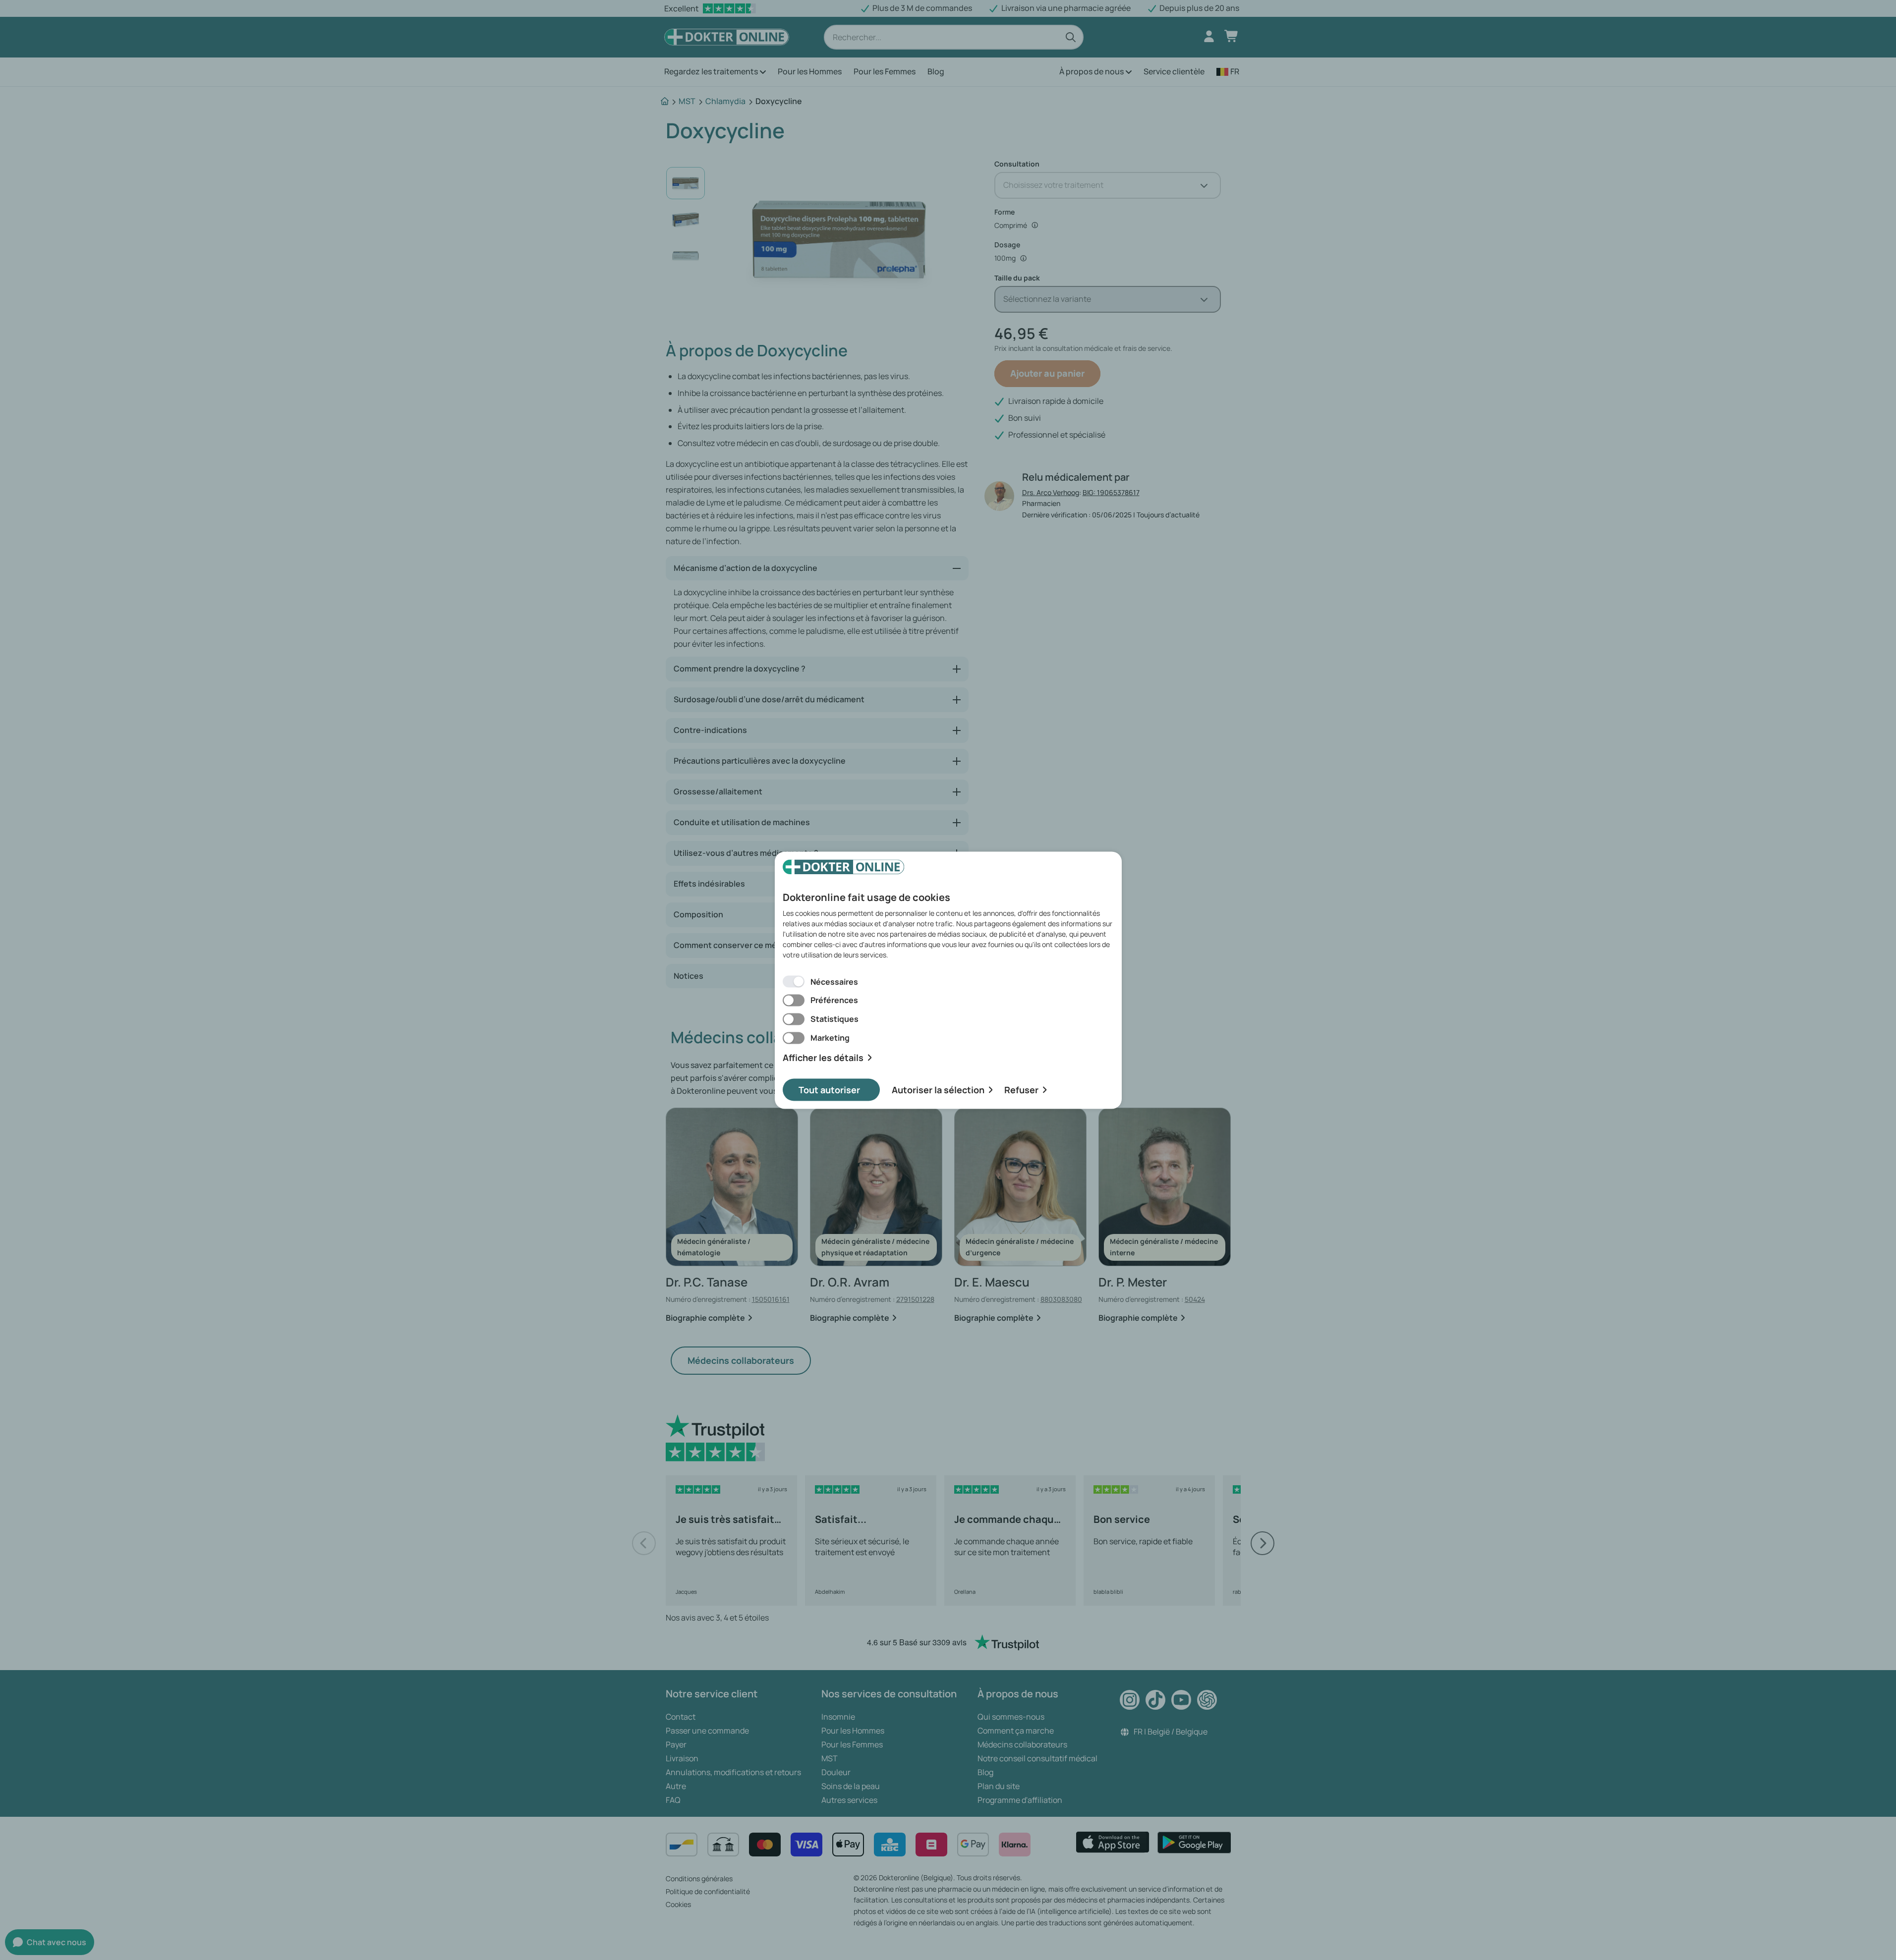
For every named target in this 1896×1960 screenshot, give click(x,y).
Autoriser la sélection (938, 1089)
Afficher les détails (823, 1058)
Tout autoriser (829, 1089)
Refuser (1021, 1089)
